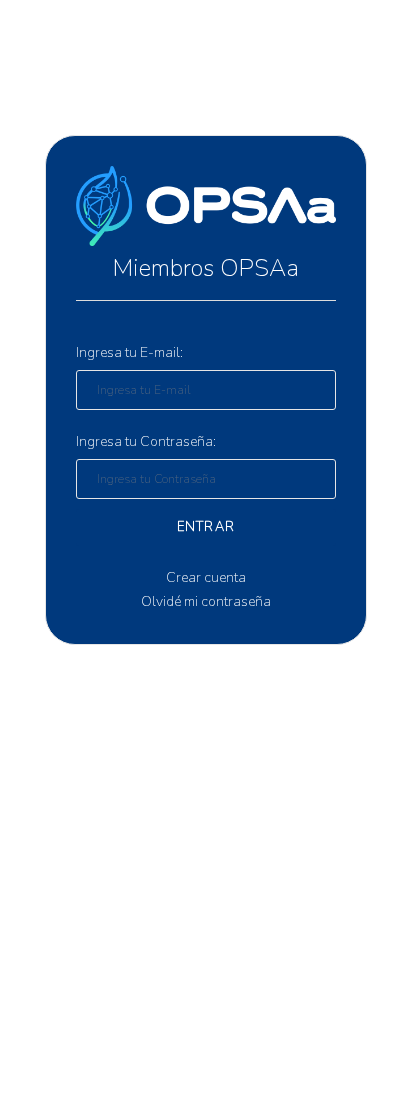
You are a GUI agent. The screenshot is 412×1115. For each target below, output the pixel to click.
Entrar (206, 527)
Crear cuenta (206, 577)
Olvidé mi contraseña (206, 601)
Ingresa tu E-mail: (129, 352)
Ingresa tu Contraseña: (146, 441)
